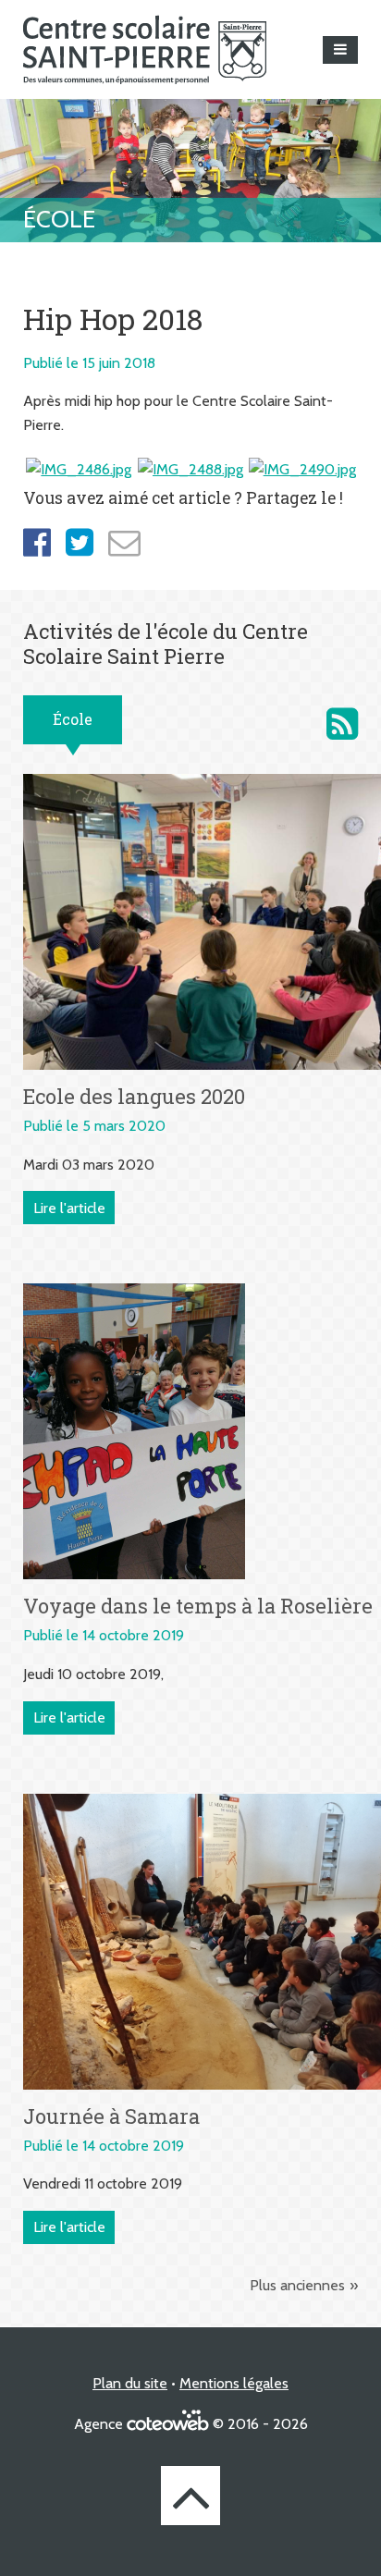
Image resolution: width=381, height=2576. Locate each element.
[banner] (145, 49)
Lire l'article (69, 1208)
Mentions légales (234, 2383)
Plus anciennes (297, 2285)
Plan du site (130, 2383)
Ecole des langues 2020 (134, 1096)
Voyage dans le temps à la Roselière (198, 1606)
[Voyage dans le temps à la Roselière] (134, 1430)
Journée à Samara (111, 2116)
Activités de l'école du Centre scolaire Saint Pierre (342, 724)
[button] (340, 50)
